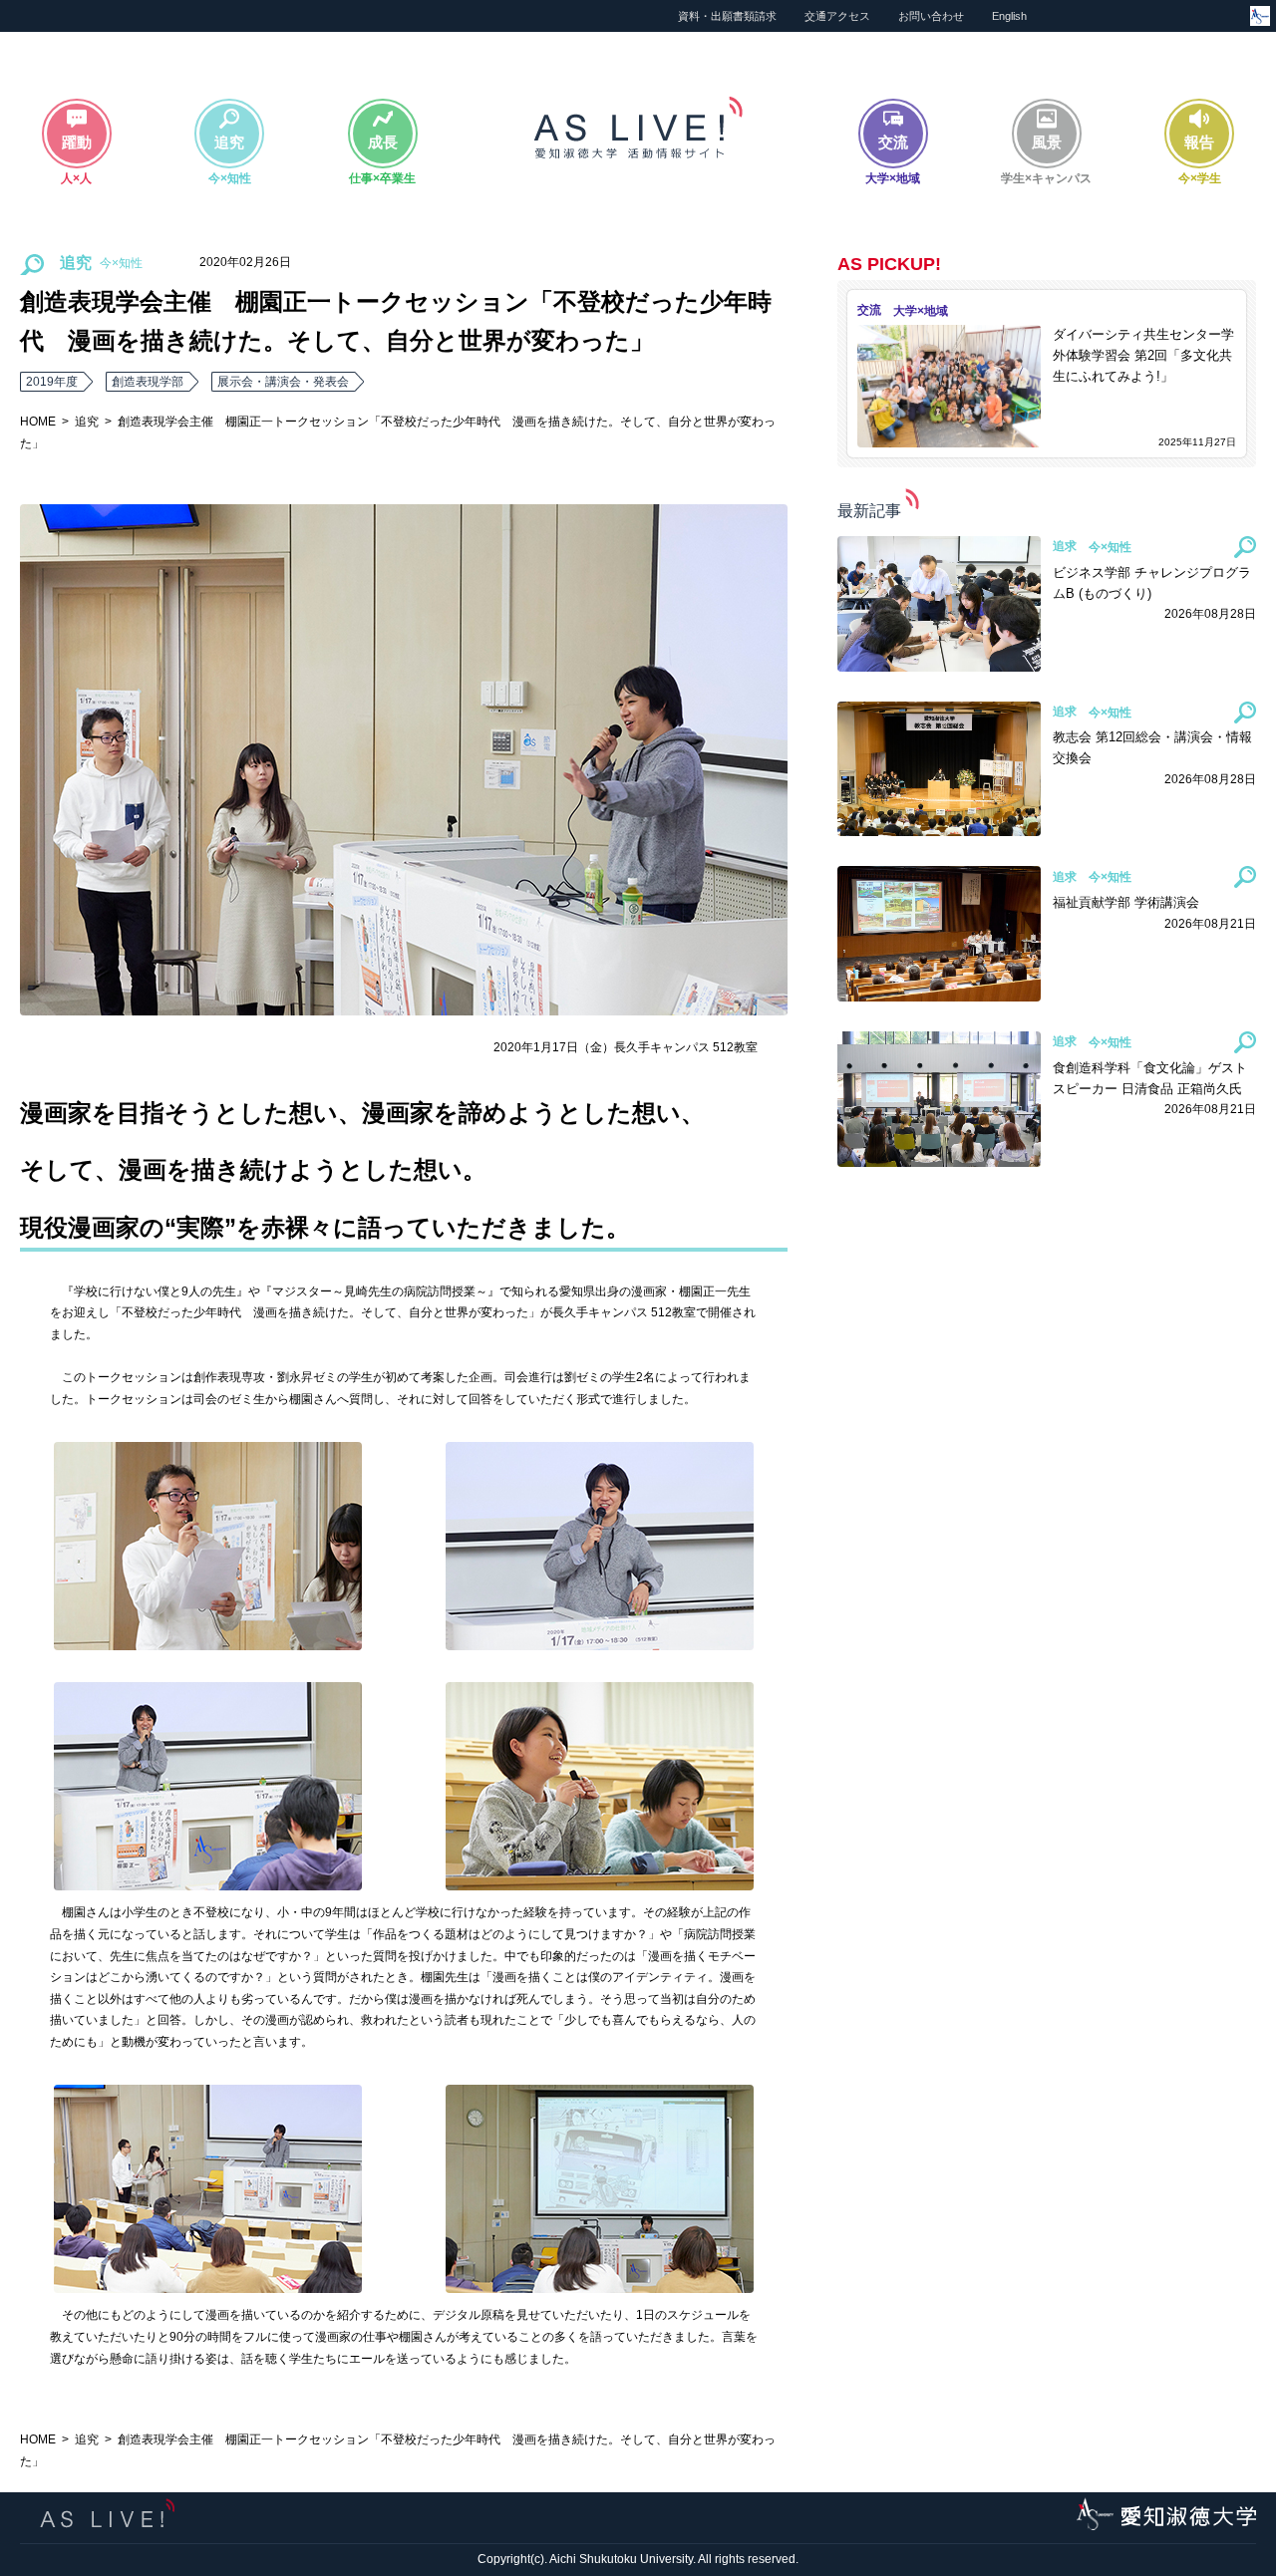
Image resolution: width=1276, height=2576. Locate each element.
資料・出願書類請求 (727, 16)
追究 (87, 422)
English (1009, 16)
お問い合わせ (931, 16)
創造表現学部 (148, 382)
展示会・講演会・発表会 (283, 382)
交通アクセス (837, 16)
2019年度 (52, 382)
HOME (38, 422)
